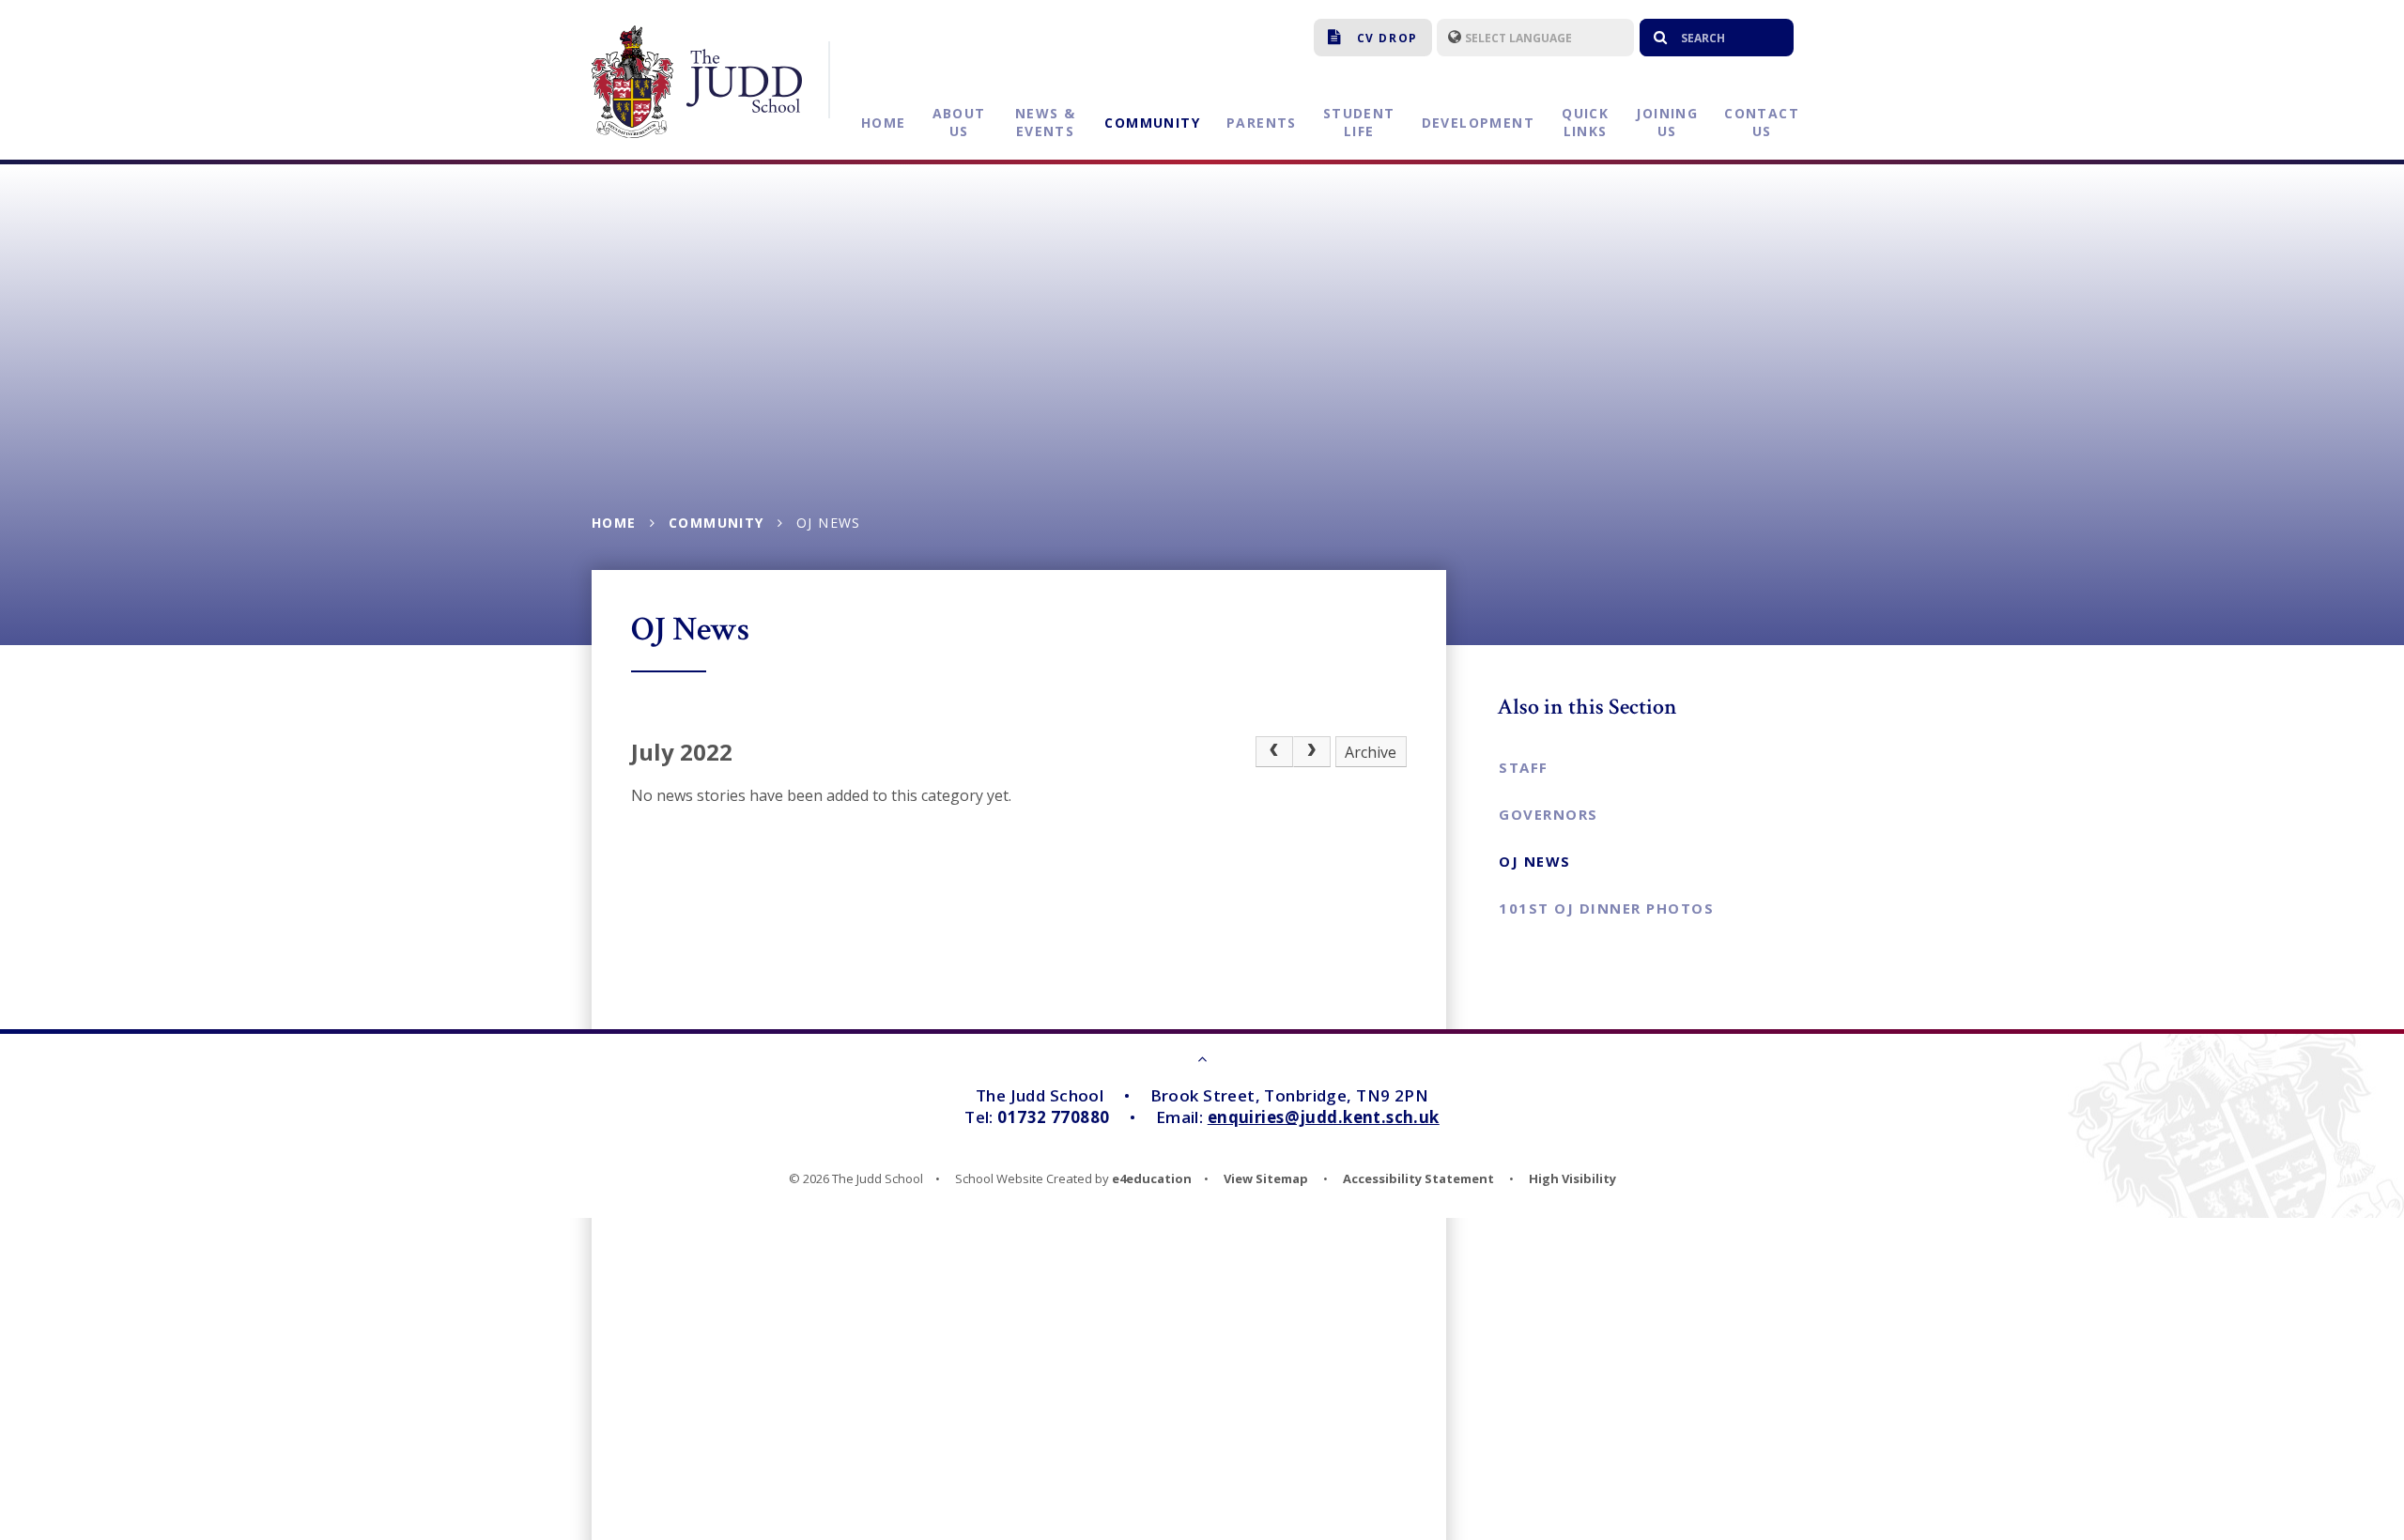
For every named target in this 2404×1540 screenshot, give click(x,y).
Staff (1524, 767)
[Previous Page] (1274, 752)
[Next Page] (1312, 752)
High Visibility (1572, 1178)
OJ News (829, 523)
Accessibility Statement (1418, 1178)
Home (614, 523)
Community (717, 523)
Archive (1371, 752)
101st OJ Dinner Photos (1606, 908)
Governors (1549, 814)
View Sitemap (1266, 1178)
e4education (1152, 1178)
